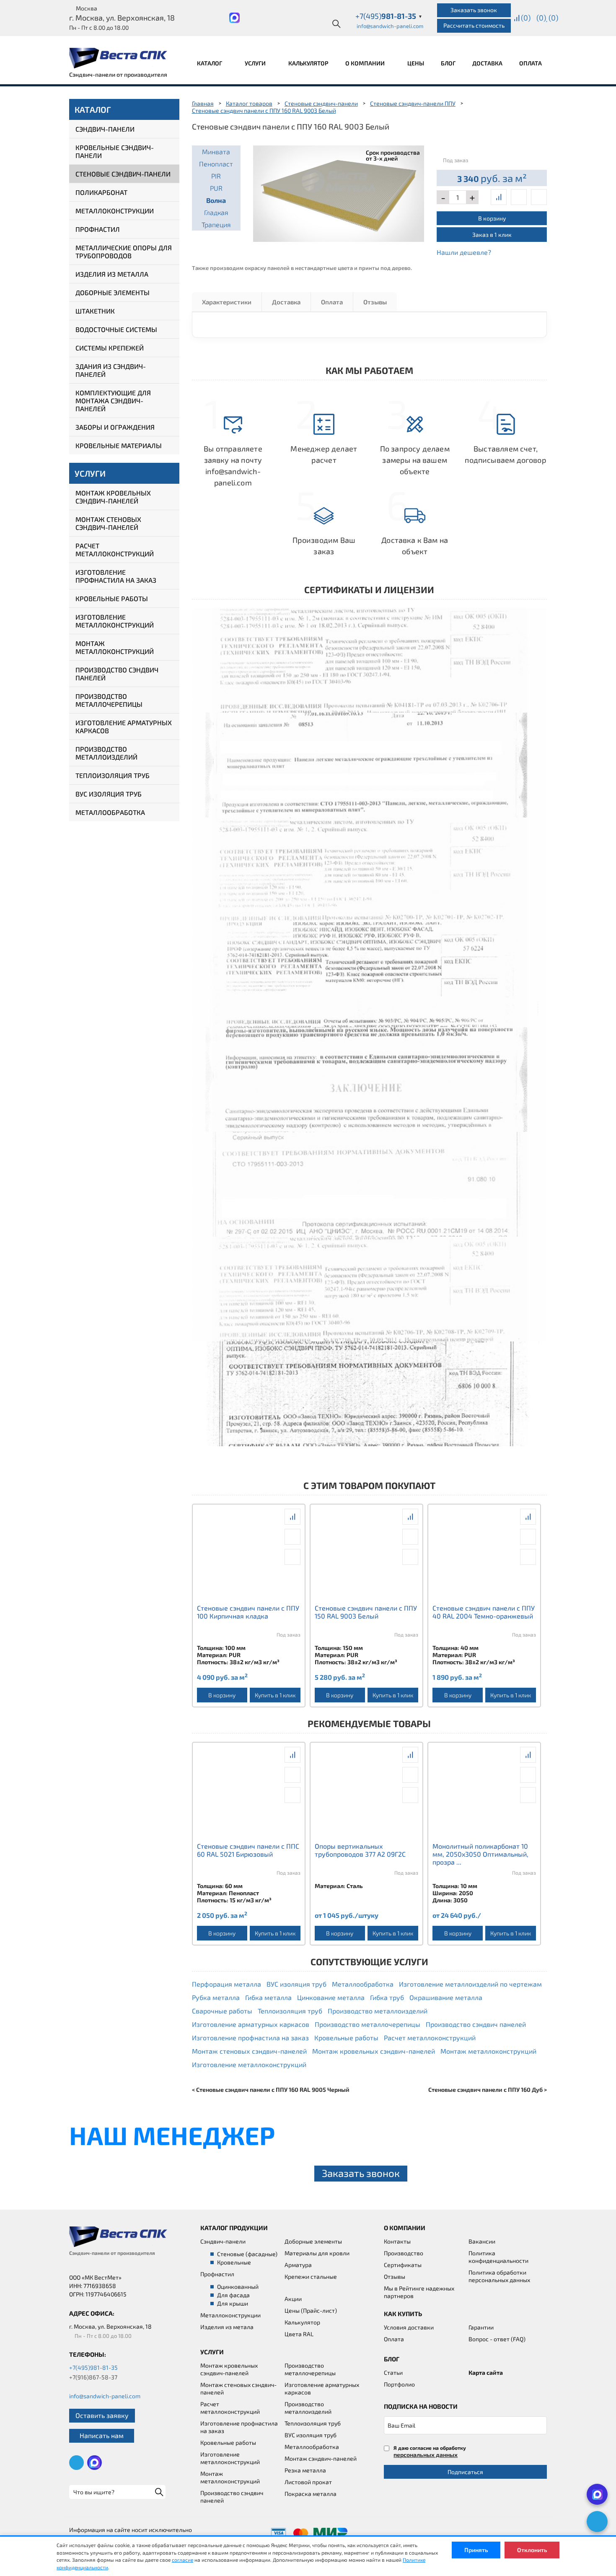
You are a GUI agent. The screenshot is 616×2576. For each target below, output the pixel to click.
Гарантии (481, 2327)
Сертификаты (403, 2265)
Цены (416, 63)
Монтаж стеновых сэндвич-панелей (108, 523)
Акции (293, 2299)
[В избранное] (539, 197)
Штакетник (95, 311)
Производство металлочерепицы (109, 700)
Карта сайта (486, 2372)
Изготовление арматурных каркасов (124, 726)
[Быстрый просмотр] (519, 197)
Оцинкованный (238, 2287)
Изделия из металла (112, 274)
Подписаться (465, 2472)
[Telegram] (597, 2522)
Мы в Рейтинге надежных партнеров (419, 2292)
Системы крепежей (110, 348)
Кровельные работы (112, 598)
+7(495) (389, 16)
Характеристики (227, 302)
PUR (216, 188)
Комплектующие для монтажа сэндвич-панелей (113, 401)
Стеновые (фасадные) (247, 2254)
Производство (404, 2253)
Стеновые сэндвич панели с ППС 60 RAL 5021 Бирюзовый (248, 1850)
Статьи (393, 2372)
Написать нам (102, 2435)
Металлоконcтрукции (230, 2315)
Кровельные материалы (119, 445)
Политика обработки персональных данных (499, 2276)
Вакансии (482, 2241)
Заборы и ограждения (115, 427)
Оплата (531, 63)
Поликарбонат (101, 192)
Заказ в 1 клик (492, 235)
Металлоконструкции (115, 211)
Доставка (487, 63)
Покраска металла (311, 2494)
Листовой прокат (308, 2482)
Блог (448, 63)
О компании (366, 63)
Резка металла (305, 2470)
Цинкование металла (331, 1997)
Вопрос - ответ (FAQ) (497, 2339)
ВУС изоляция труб (109, 794)
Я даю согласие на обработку (430, 2451)
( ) (553, 18)
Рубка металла (216, 1997)
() (526, 18)
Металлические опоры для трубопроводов (124, 252)
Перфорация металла (226, 1984)
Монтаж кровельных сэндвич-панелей (113, 497)
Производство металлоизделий (106, 753)
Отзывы (375, 302)
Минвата (216, 152)
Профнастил (98, 229)
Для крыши (233, 2303)
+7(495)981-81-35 (93, 2367)
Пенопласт (216, 164)
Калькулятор (308, 63)
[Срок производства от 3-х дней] (339, 192)
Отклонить (532, 2550)
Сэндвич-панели (105, 129)
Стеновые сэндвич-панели (123, 174)
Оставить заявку (102, 2415)
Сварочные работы (222, 2011)
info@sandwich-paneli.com (390, 26)
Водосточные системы (116, 329)
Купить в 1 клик (275, 1695)
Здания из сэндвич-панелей (111, 370)
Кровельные (234, 2262)
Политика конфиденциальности (498, 2257)
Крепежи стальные (311, 2276)
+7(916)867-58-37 (93, 2377)
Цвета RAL (299, 2334)
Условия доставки (409, 2327)
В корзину (492, 218)
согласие (182, 2560)
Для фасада (233, 2295)
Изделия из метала (227, 2327)
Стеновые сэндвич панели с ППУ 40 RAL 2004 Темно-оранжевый (484, 1612)
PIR (216, 176)
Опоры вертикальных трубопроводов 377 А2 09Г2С (360, 1850)
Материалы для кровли (317, 2253)
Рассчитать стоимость (474, 25)
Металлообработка (110, 812)
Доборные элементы (113, 292)
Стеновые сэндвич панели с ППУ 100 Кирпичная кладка (248, 1612)
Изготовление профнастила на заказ (116, 576)
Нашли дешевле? (464, 252)
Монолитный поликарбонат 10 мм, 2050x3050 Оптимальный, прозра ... (480, 1854)
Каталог (210, 63)
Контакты (397, 2241)
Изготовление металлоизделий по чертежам (470, 1984)
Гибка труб (387, 1997)
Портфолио (399, 2384)
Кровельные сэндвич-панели (115, 151)
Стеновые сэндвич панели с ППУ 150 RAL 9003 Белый (366, 1612)
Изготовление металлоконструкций (115, 621)
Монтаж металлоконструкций (115, 647)
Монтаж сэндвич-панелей (321, 2458)
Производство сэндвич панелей (117, 674)
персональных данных (426, 2455)
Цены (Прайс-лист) (311, 2310)
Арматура (298, 2265)
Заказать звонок (474, 10)
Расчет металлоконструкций (115, 550)
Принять (476, 2550)
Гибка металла (268, 1997)
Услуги (256, 63)
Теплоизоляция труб (113, 775)
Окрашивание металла (446, 1997)
